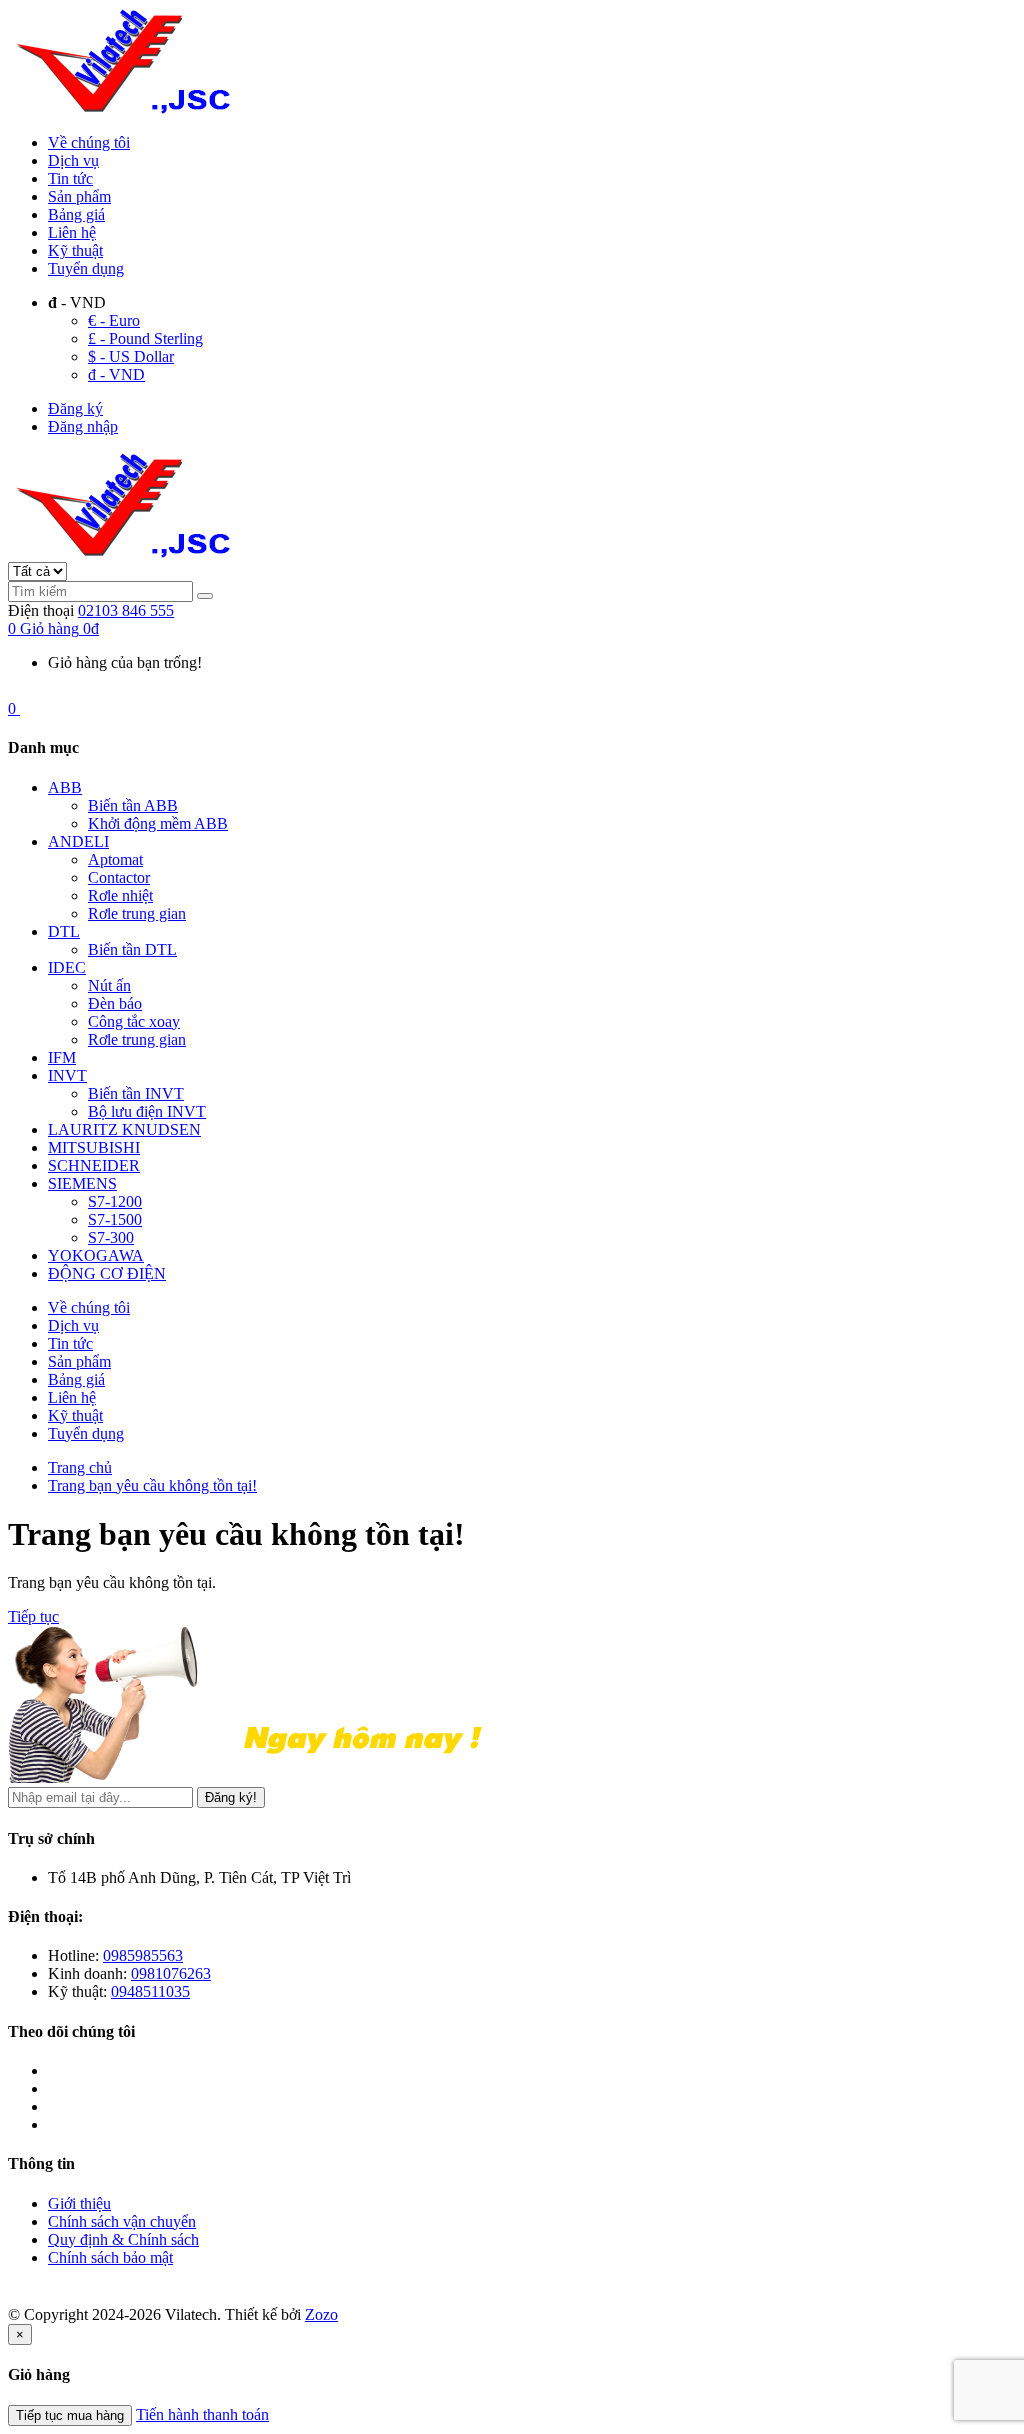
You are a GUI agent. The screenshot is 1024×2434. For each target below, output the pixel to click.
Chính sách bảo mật (110, 2257)
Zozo (321, 2314)
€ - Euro (114, 320)
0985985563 (143, 1955)
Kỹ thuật (75, 250)
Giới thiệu (79, 2203)
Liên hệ (72, 232)
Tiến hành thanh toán (202, 2414)
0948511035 (150, 1991)
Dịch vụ (73, 160)
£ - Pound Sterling (145, 338)
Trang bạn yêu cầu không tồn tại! (152, 1485)
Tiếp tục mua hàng (70, 2415)
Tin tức (70, 178)
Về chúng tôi (89, 142)
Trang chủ (80, 1467)
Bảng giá (76, 214)
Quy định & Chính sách (123, 2239)
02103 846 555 (126, 610)
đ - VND (116, 374)
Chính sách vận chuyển (122, 2221)
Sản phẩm (79, 196)
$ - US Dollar (131, 356)
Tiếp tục (33, 1616)
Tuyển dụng (86, 268)
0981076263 (171, 1973)
